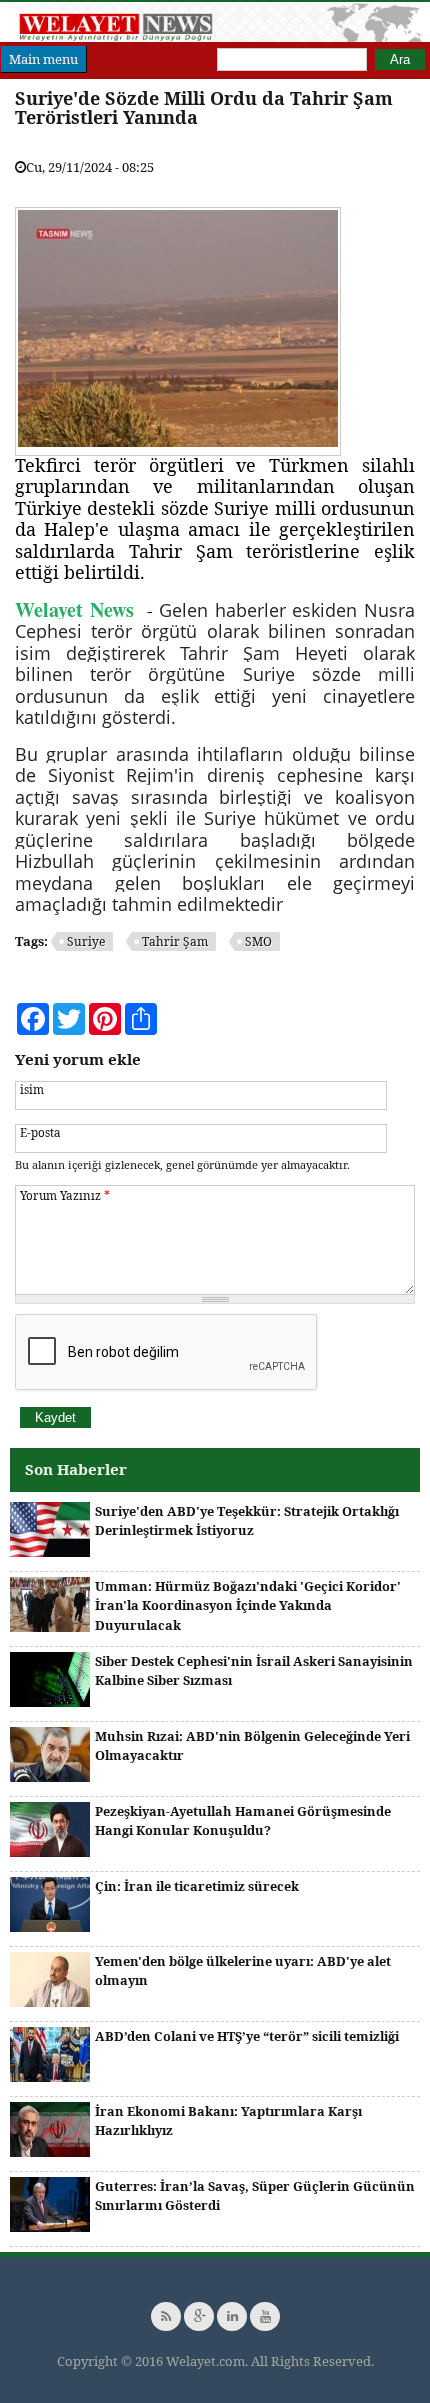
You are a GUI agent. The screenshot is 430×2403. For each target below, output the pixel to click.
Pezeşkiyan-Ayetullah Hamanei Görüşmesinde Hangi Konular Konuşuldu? (243, 1821)
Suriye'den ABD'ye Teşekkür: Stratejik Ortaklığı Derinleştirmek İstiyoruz (247, 1521)
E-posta (40, 1132)
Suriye (86, 941)
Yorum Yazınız (65, 1195)
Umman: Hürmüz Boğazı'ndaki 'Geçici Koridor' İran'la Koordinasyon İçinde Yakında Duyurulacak (248, 1605)
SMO (258, 941)
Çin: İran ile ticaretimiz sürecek (197, 1886)
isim (32, 1089)
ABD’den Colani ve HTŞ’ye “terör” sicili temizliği (247, 2036)
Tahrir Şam (175, 941)
